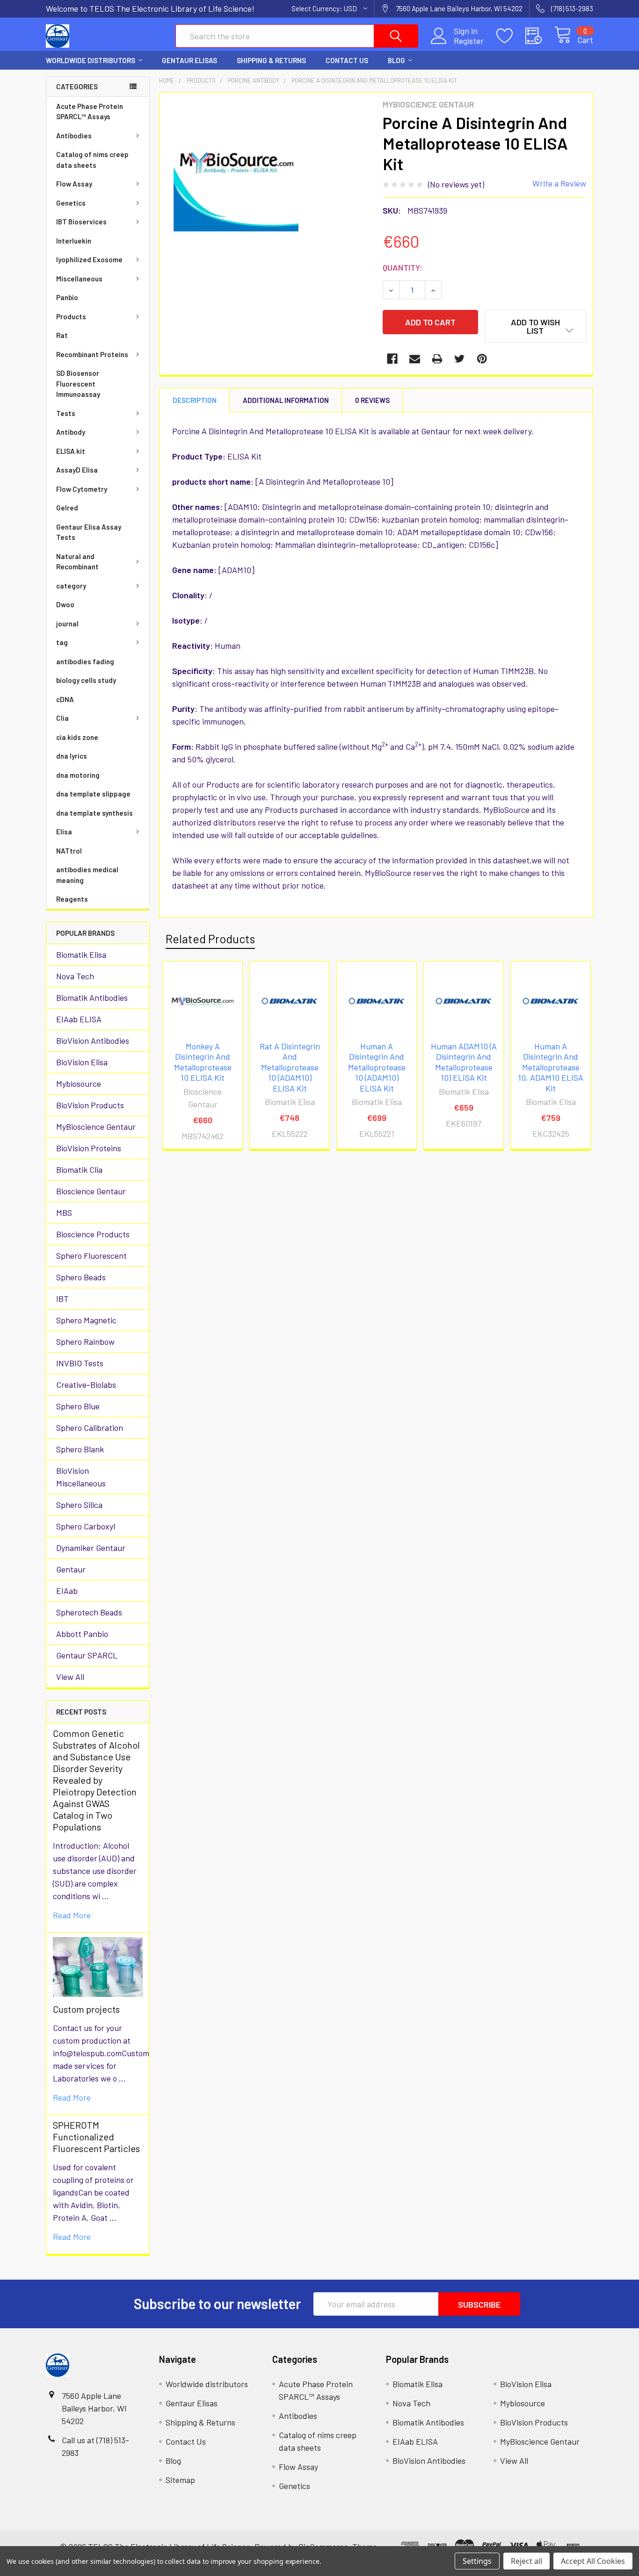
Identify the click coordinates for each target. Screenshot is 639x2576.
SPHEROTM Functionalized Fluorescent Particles (96, 2137)
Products (71, 316)
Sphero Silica (79, 1505)
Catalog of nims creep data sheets (92, 160)
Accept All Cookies (593, 2561)
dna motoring (78, 775)
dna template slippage (93, 794)
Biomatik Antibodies (92, 997)
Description (195, 400)
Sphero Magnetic (86, 1320)
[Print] (437, 359)
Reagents (72, 899)
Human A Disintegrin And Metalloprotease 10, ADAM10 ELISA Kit (551, 1067)
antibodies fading (85, 661)
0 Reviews (372, 400)
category (71, 586)
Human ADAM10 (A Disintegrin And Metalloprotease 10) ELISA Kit (464, 1062)
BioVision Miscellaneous (81, 1477)
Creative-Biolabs (86, 1385)
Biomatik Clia (79, 1170)
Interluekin (74, 241)
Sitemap (180, 2480)
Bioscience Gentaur (91, 1191)
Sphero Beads (81, 1277)
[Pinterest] (482, 359)
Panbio (67, 297)
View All (70, 1677)
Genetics (71, 203)
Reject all (526, 2561)
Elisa (64, 832)
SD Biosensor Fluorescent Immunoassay (78, 384)
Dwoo (65, 604)
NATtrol (69, 851)
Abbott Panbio (82, 1634)
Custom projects (86, 2009)
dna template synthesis (94, 813)
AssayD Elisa (77, 470)
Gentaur (71, 1569)
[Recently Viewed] (540, 36)
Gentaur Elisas (189, 60)
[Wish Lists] (511, 36)
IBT (62, 1299)
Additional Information (286, 400)
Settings (477, 2561)
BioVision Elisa (82, 1062)
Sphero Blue (78, 1406)
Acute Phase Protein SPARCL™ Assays (90, 111)
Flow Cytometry (82, 489)
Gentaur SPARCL (87, 1655)
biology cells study (86, 680)
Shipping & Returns (271, 60)
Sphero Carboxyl (86, 1526)
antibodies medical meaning (87, 875)
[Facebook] (392, 359)
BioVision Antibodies (93, 1040)
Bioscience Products (93, 1234)
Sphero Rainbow (85, 1342)
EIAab (67, 1591)
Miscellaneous (79, 279)
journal (67, 624)
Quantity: (403, 267)
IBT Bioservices (81, 222)
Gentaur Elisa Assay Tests (89, 532)
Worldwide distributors (91, 60)
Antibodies (74, 136)
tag (62, 642)
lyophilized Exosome (89, 259)
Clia (62, 718)
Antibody (71, 432)
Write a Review (559, 183)
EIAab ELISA (79, 1019)
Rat (62, 335)
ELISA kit (71, 451)
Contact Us (347, 60)
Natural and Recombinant (77, 562)
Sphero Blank (80, 1449)
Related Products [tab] (210, 939)
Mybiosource (79, 1083)
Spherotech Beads (89, 1612)
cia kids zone (77, 737)
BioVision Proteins (89, 1148)
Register (469, 41)
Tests (66, 413)
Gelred (67, 508)
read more (72, 1915)
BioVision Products (90, 1105)
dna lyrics (72, 756)
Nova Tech (75, 976)
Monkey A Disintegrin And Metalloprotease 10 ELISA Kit (203, 1062)
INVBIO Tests (80, 1363)
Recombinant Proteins (92, 354)
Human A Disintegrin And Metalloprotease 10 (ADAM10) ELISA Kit (377, 1067)
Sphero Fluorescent (91, 1256)
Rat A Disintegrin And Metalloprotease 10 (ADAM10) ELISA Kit (290, 1067)
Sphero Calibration (90, 1428)
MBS (64, 1213)
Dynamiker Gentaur (91, 1548)
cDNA (65, 699)
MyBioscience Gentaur (96, 1127)
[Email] (415, 359)
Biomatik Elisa (81, 954)
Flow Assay (74, 184)
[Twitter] (460, 359)
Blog (396, 60)
